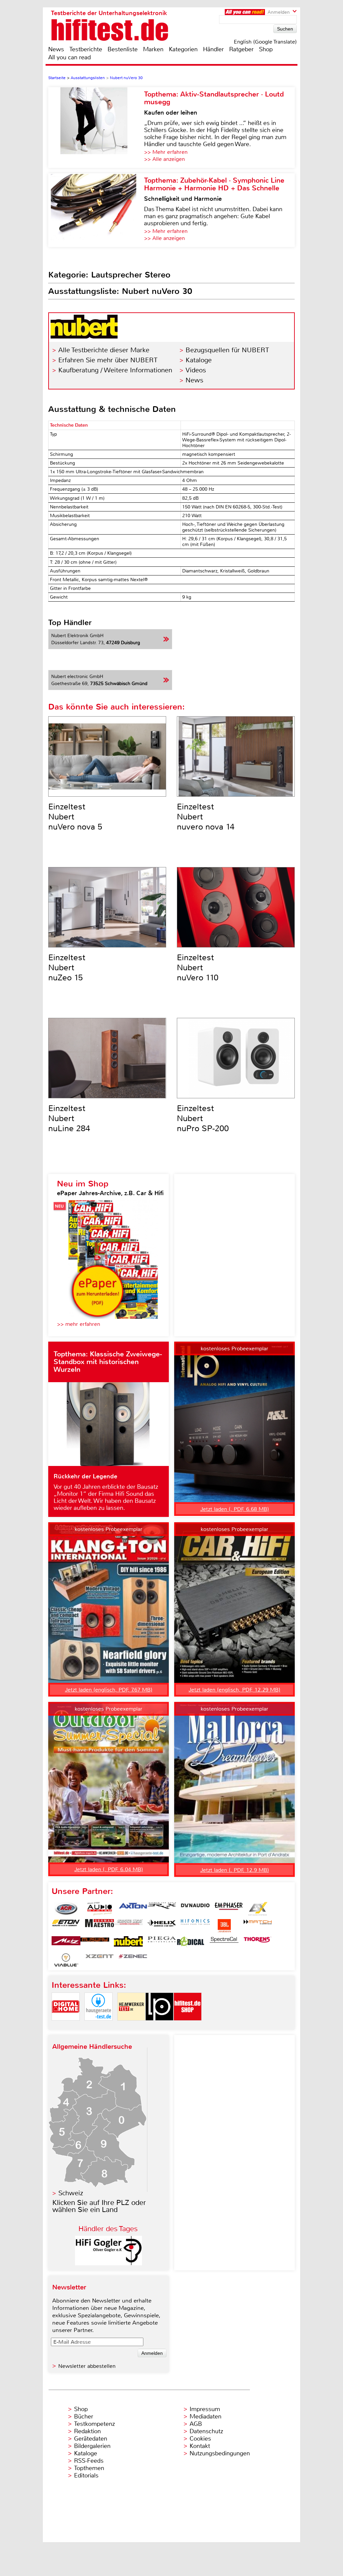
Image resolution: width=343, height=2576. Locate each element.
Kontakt (200, 2446)
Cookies (200, 2439)
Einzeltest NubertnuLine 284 (69, 1118)
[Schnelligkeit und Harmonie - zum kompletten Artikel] (96, 210)
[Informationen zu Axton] (133, 1909)
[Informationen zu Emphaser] (229, 1909)
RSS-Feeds (89, 2461)
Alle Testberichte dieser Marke (104, 350)
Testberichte (86, 49)
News (56, 49)
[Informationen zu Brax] (162, 1909)
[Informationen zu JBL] (224, 1926)
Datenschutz (206, 2431)
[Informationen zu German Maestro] (99, 1926)
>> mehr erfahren (79, 1324)
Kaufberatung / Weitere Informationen (115, 370)
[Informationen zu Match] (258, 1926)
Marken (153, 49)
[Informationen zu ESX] (258, 1909)
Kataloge (199, 360)
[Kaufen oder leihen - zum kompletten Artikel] (96, 128)
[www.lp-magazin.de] (159, 2026)
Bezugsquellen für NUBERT (227, 350)
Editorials (86, 2475)
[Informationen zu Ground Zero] (128, 1926)
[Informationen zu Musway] (95, 1943)
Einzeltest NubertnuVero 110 (198, 968)
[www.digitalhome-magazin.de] (66, 2026)
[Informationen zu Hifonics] (195, 1926)
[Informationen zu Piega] (162, 1943)
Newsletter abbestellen (87, 2366)
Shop (266, 49)
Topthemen (89, 2468)
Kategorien (183, 49)
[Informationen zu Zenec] (133, 1960)
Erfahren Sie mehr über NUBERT (108, 360)
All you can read (70, 57)
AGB (196, 2424)
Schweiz (71, 2193)
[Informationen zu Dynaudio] (195, 1909)
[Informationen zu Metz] (66, 1943)
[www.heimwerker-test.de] (131, 2026)
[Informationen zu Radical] (191, 1943)
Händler (213, 49)
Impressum (205, 2409)
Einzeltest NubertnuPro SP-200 (203, 1118)
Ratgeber (241, 49)
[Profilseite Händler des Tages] (109, 2263)
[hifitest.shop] (188, 2026)
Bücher (84, 2416)
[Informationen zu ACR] (66, 1909)
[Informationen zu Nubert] (128, 1943)
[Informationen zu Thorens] (258, 1943)
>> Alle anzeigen (164, 159)
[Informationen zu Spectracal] (224, 1943)
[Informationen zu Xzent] (99, 1960)
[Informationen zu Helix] (162, 1926)
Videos (196, 370)
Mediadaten (205, 2416)
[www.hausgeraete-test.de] (98, 2026)
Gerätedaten (91, 2439)
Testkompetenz (94, 2424)
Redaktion (87, 2431)
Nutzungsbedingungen (220, 2453)
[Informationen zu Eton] (66, 1926)
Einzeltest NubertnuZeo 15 (67, 968)
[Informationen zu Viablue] (66, 1960)
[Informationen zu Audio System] (99, 1909)
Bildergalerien (92, 2446)
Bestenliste (123, 49)
